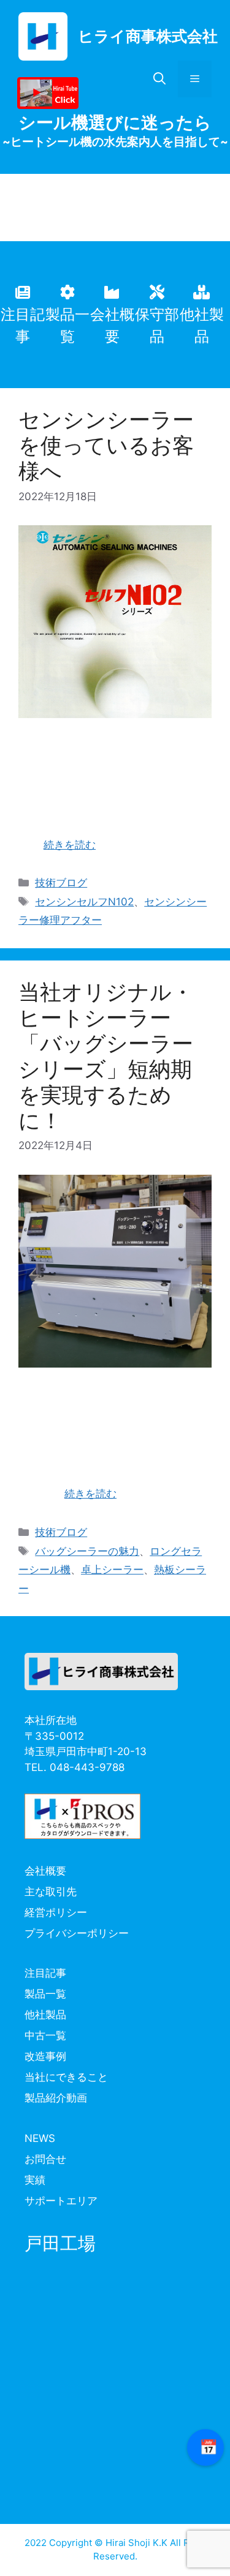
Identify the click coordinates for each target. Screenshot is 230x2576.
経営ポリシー (56, 1912)
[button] (159, 79)
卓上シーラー (112, 1570)
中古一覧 (45, 2035)
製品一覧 (45, 1994)
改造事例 (45, 2056)
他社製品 (45, 2015)
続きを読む (70, 845)
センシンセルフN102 (84, 902)
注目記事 (45, 1973)
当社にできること (66, 2077)
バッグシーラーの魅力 (87, 1551)
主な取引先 (51, 1892)
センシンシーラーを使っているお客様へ (106, 445)
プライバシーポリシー (77, 1933)
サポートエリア (61, 2201)
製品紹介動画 (56, 2098)
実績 (35, 2180)
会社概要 (45, 1871)
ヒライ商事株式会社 (148, 36)
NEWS (40, 2138)
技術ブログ (61, 883)
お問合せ (45, 2159)
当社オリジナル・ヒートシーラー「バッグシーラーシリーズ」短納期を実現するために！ (106, 1056)
